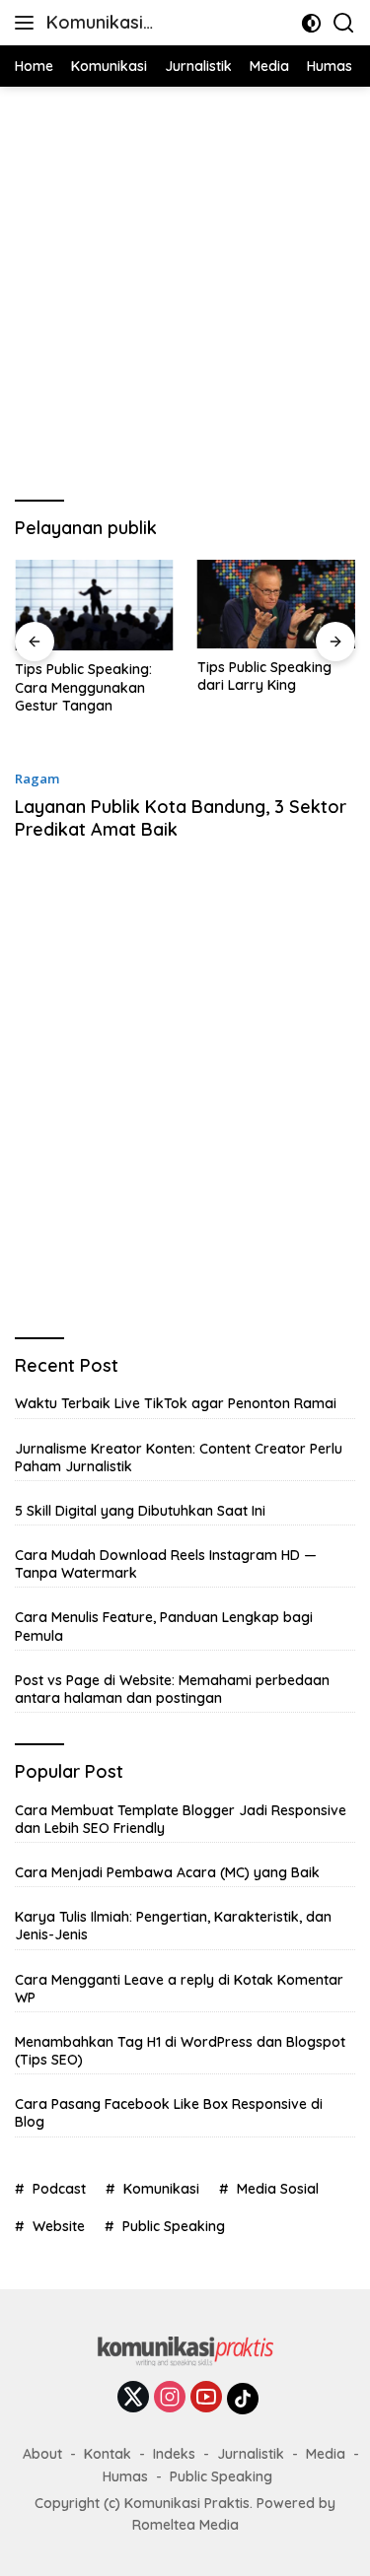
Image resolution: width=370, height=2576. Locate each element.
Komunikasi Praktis (95, 24)
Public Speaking (174, 2226)
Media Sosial (278, 2189)
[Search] (344, 23)
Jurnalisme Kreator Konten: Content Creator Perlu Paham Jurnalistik (179, 1457)
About (42, 2454)
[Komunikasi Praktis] (185, 2358)
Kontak (108, 2454)
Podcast (59, 2189)
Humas (125, 2476)
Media (326, 2454)
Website (59, 2226)
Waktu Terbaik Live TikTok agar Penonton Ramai (176, 1403)
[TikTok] (243, 2399)
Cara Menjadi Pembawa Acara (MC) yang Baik (167, 1872)
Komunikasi (161, 2189)
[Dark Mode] (311, 23)
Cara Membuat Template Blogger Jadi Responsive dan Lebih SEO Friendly (181, 1819)
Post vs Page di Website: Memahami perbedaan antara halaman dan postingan (172, 1689)
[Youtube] (206, 2398)
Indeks (174, 2454)
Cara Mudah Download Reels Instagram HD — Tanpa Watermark (166, 1564)
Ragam (37, 779)
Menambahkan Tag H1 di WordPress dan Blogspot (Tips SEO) (180, 2051)
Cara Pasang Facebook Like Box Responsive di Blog (169, 2113)
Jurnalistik (251, 2454)
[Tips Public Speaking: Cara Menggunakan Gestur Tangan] (94, 606)
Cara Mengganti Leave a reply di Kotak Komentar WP (179, 1989)
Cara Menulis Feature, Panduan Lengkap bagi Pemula (164, 1626)
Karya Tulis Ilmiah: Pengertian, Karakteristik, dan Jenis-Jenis (173, 1926)
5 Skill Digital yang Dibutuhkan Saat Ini (140, 1511)
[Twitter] (133, 2398)
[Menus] (28, 23)
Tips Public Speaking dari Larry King (264, 676)
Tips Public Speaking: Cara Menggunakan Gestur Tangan (83, 687)
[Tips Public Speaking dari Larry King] (277, 604)
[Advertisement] (185, 291)
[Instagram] (170, 2398)
